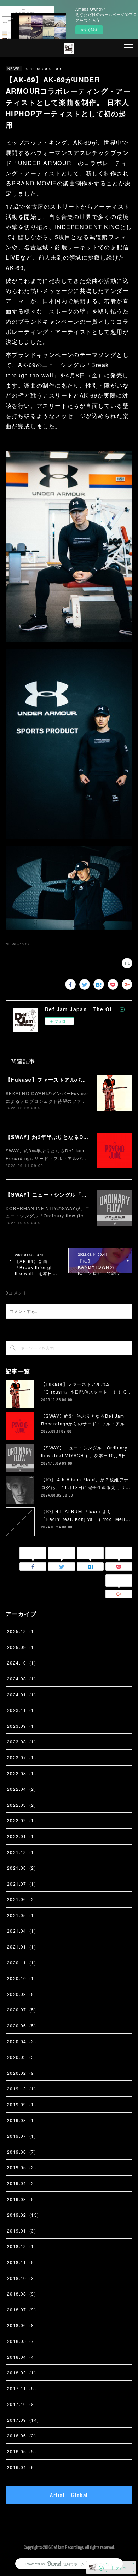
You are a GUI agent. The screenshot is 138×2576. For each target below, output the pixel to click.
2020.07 (22, 2010)
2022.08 (22, 1773)
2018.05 (22, 2341)
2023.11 (22, 1710)
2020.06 (22, 2025)
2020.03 (22, 2057)
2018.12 (22, 2246)
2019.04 (22, 2183)
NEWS (14, 69)
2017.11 (22, 2388)
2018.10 (22, 2278)
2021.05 (22, 1915)
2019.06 (22, 2152)
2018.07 (22, 2309)
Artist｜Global (69, 2495)
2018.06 (22, 2325)
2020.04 (22, 2041)
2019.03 (22, 2199)
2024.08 (22, 1678)
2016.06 (22, 2435)
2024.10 (22, 1663)
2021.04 (22, 1931)
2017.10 (22, 2404)
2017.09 (23, 2420)
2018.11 (22, 2262)
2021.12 (22, 1852)
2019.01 (22, 2231)
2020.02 (22, 2073)
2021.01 (22, 1947)
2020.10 (22, 1978)
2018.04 (22, 2357)
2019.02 (23, 2215)
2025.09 (22, 1647)
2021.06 (22, 1899)
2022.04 (22, 1789)
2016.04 (22, 2467)
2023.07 (22, 1757)
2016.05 (22, 2451)
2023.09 (22, 1726)
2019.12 (22, 2088)
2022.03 (22, 1805)
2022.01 (22, 1836)
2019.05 (22, 2167)
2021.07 (22, 1884)
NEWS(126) (18, 944)
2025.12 (22, 1631)
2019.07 (22, 2136)
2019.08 (22, 2120)
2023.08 (22, 1741)
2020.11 (22, 1963)
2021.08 (22, 1868)
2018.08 (22, 2294)
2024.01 (22, 1694)
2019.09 (22, 2104)
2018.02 (22, 2372)
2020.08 (22, 1994)
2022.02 (22, 1820)
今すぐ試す (89, 30)
